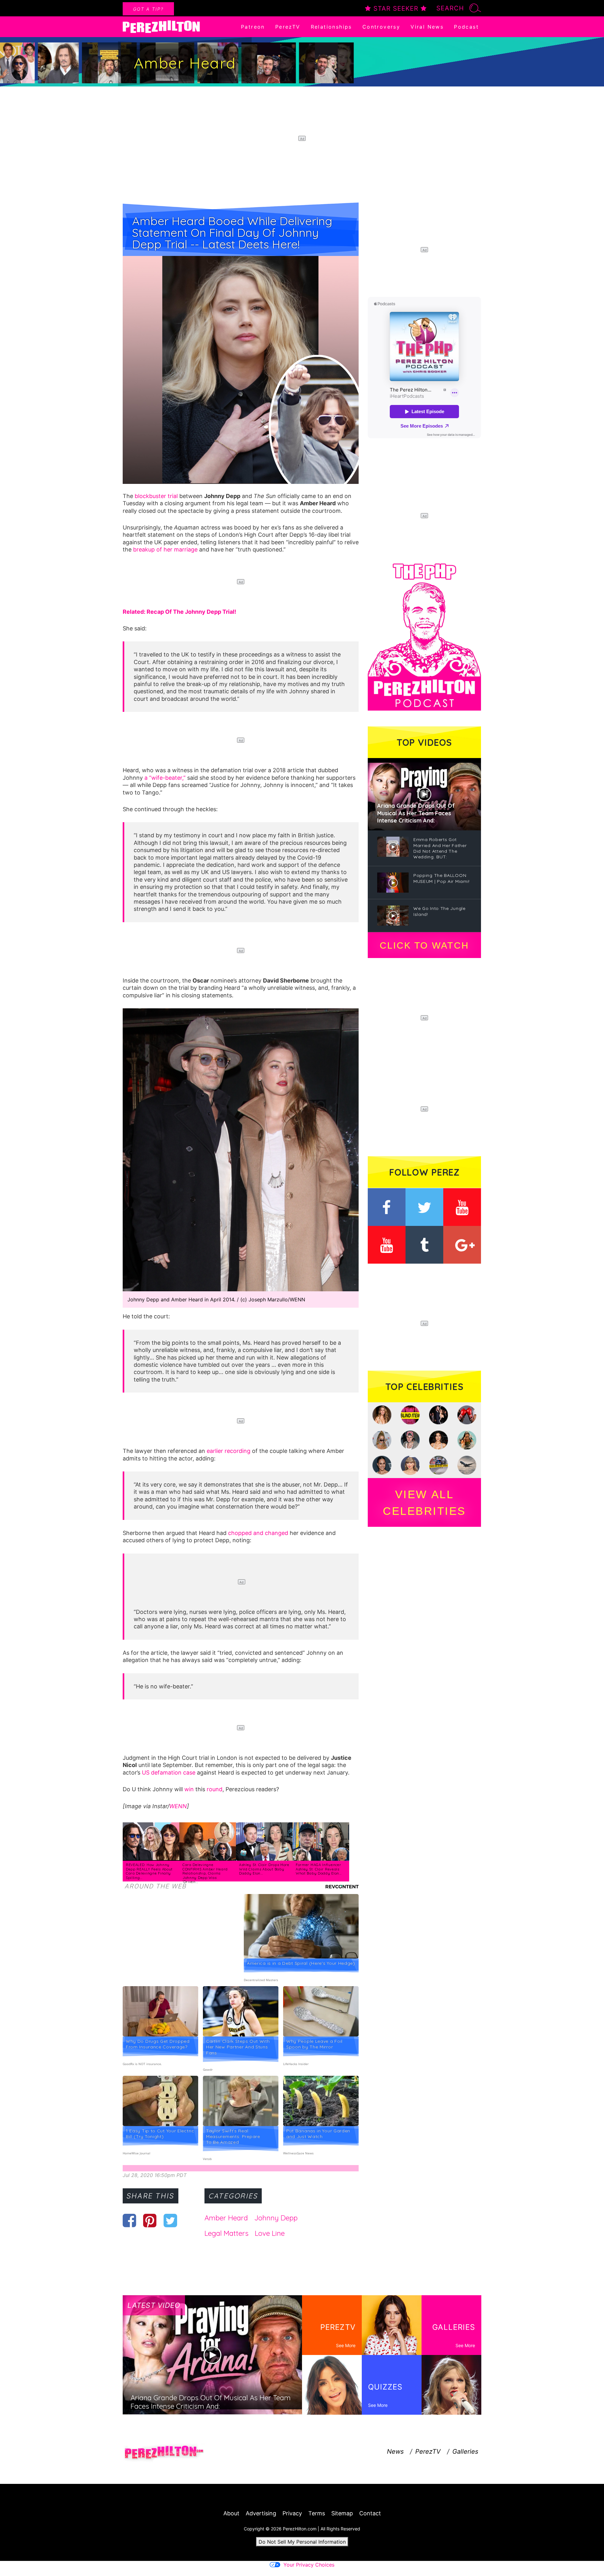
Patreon (253, 27)
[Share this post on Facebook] (129, 2220)
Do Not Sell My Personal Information (302, 2542)
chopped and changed (258, 1533)
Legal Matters (226, 2233)
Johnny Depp (276, 2218)
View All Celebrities (424, 1503)
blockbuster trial (156, 496)
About (231, 2513)
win (189, 1789)
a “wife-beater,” (165, 778)
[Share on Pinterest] (150, 2220)
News (395, 2451)
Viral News (427, 27)
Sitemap (342, 2513)
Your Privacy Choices (309, 2565)
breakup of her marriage (165, 549)
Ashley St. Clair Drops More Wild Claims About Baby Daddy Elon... (264, 1869)
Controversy (381, 27)
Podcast (466, 27)
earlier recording (229, 1451)
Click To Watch (424, 945)
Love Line (270, 2233)
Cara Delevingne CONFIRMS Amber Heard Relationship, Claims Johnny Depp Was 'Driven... (205, 1873)
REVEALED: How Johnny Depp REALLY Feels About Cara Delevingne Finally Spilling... (149, 1871)
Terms (317, 2513)
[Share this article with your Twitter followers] (170, 2220)
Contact (370, 2513)
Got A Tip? (148, 9)
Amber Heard (226, 2218)
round (215, 1789)
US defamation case (169, 1773)
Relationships (331, 27)
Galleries (465, 2451)
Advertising (261, 2513)
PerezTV (288, 27)
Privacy (292, 2513)
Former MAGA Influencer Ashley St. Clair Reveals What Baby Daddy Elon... (319, 1869)
